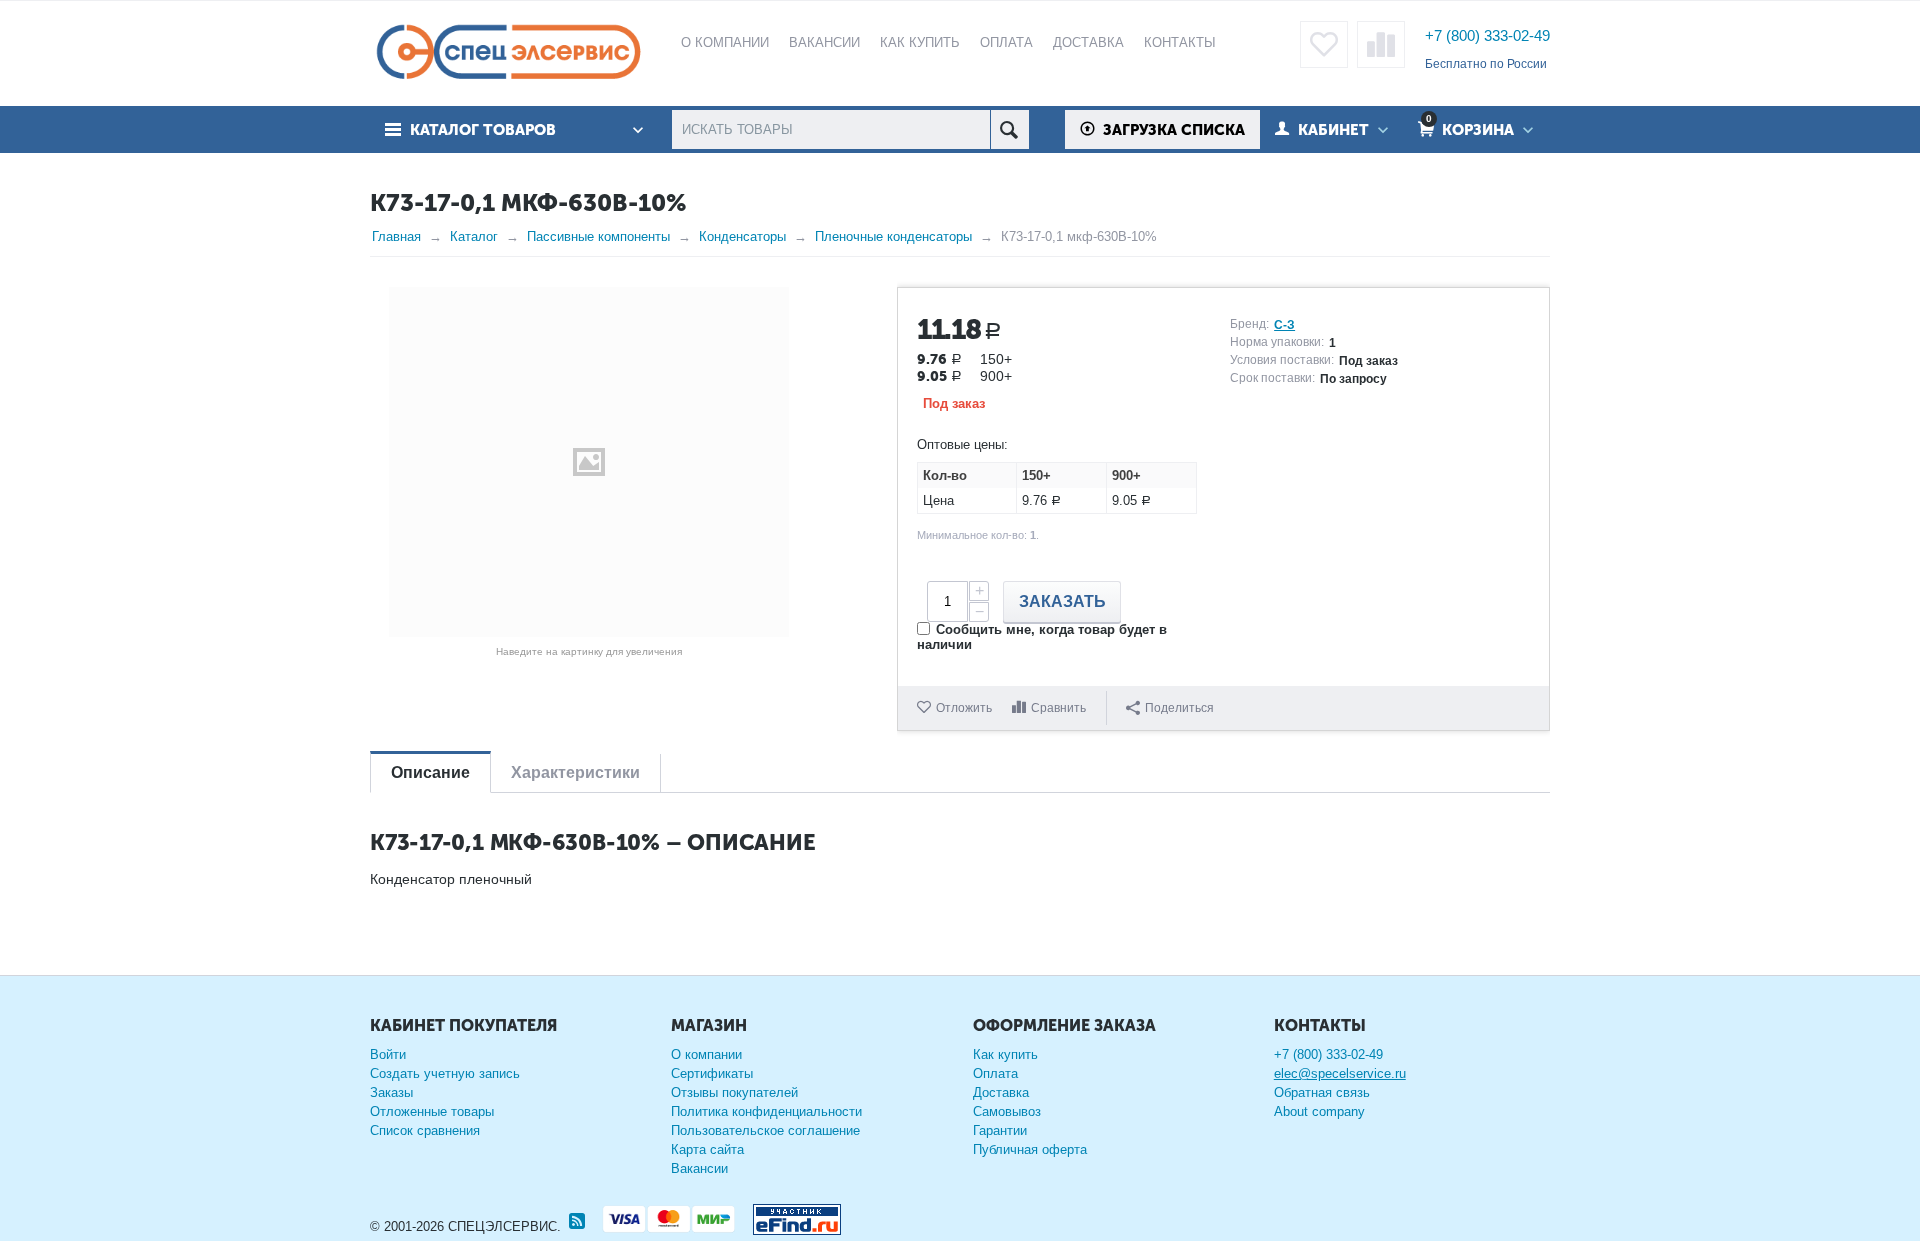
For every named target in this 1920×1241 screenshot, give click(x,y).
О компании (706, 1054)
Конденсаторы (742, 236)
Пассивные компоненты (598, 236)
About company (1319, 1111)
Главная (396, 236)
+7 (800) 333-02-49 (1487, 35)
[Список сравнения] (1381, 44)
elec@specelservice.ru (1340, 1073)
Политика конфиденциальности (766, 1111)
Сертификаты (712, 1073)
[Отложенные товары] (1324, 44)
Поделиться (1179, 708)
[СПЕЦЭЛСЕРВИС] (508, 53)
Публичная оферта (1030, 1149)
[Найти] (1009, 129)
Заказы (391, 1092)
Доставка (1001, 1092)
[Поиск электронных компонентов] (789, 1215)
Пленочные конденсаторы (893, 236)
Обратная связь (1322, 1092)
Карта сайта (707, 1149)
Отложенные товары (432, 1111)
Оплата (995, 1073)
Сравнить (1058, 708)
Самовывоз (1007, 1111)
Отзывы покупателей (734, 1092)
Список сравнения (425, 1130)
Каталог (474, 236)
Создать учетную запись (445, 1073)
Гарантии (1000, 1130)
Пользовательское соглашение (765, 1130)
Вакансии (699, 1168)
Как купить (1005, 1054)
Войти (388, 1054)
